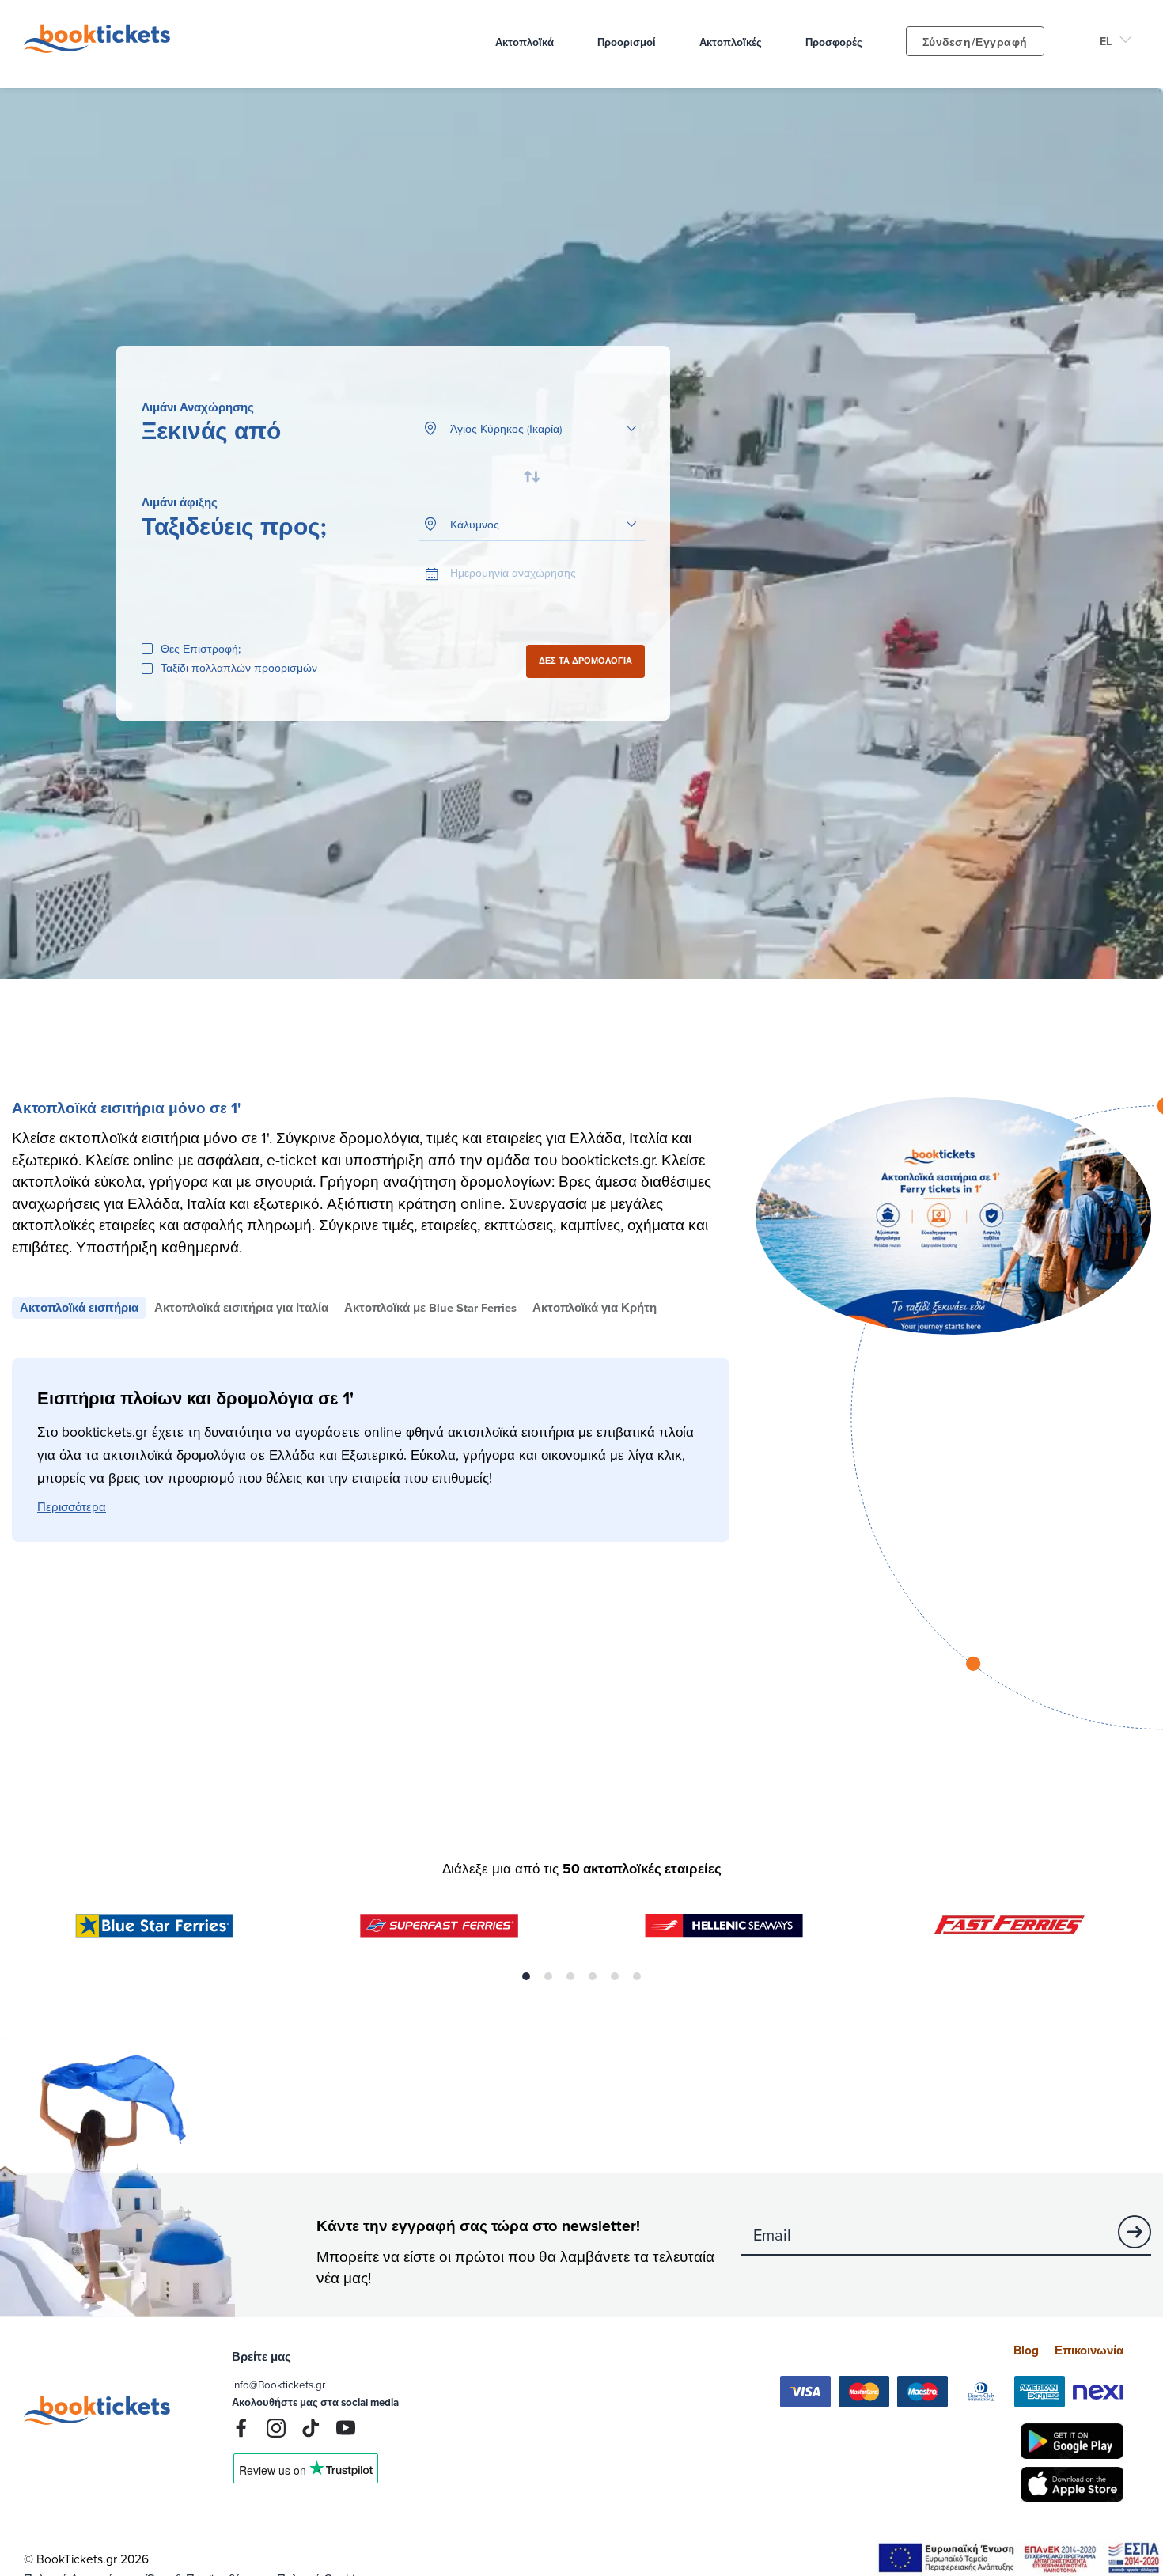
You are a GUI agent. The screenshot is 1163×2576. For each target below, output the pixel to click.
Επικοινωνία (1089, 2350)
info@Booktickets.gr (278, 2384)
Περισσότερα (72, 1506)
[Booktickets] (101, 48)
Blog (1026, 2350)
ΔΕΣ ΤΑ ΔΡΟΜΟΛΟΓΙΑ (585, 661)
